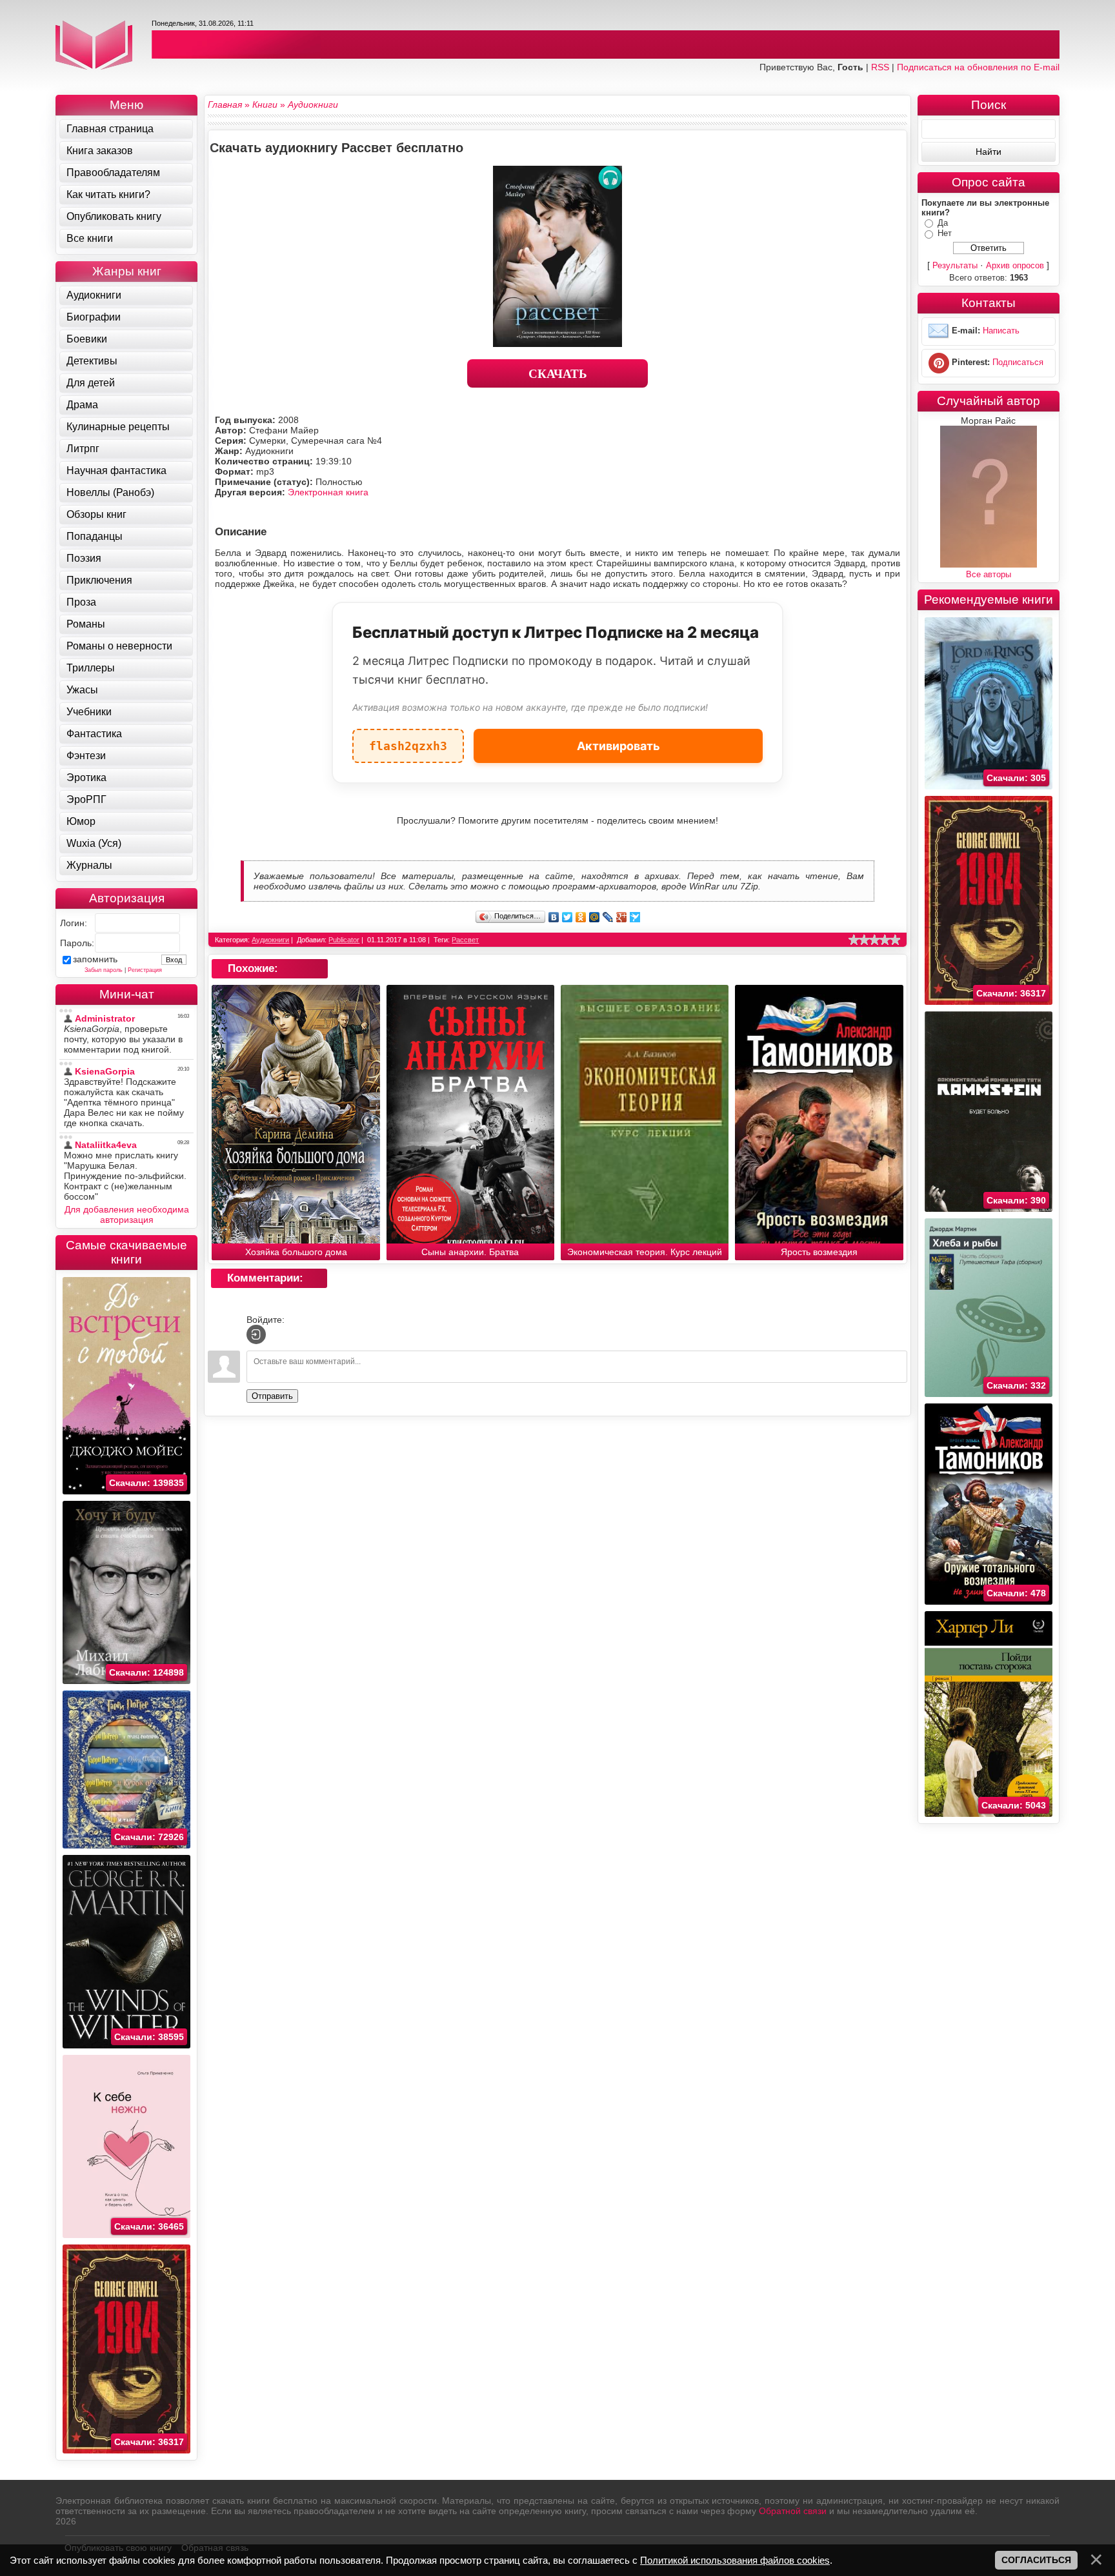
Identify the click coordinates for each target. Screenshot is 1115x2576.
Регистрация (145, 970)
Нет (945, 233)
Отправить (272, 1396)
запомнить (95, 959)
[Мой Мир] (595, 917)
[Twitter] (568, 917)
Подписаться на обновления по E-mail (978, 67)
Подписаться (1018, 362)
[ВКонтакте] (554, 917)
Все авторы (989, 574)
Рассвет (465, 940)
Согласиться (1036, 2560)
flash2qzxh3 (408, 741)
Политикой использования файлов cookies (735, 2560)
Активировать (618, 746)
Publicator (344, 940)
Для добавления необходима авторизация (127, 1214)
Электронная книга (328, 492)
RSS (880, 67)
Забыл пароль (104, 970)
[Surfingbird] (635, 917)
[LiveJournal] (608, 917)
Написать (1001, 331)
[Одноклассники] (581, 917)
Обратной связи (793, 2511)
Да (943, 223)
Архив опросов (1015, 265)
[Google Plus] (622, 917)
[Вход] (256, 1334)
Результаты (955, 265)
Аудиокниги (270, 940)
